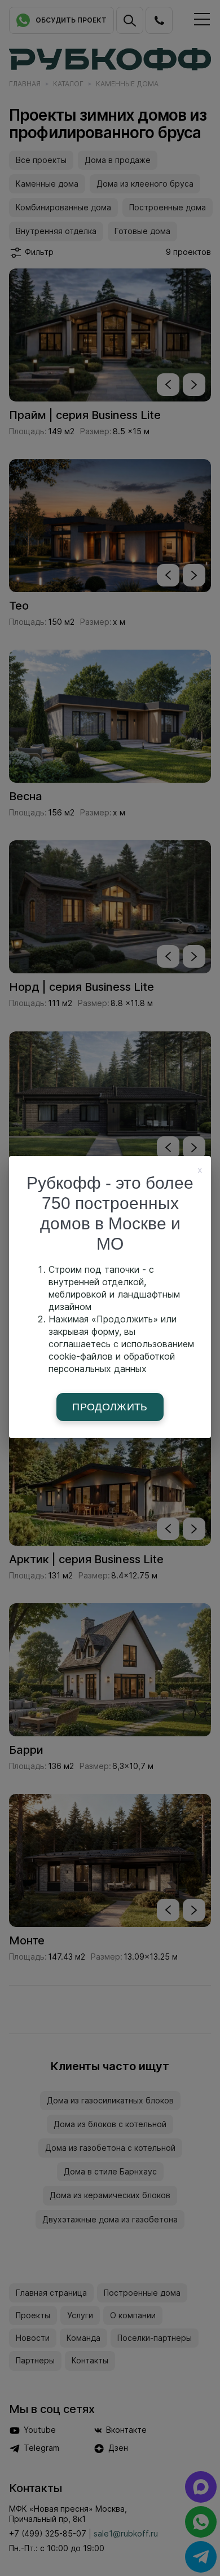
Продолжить (110, 1407)
